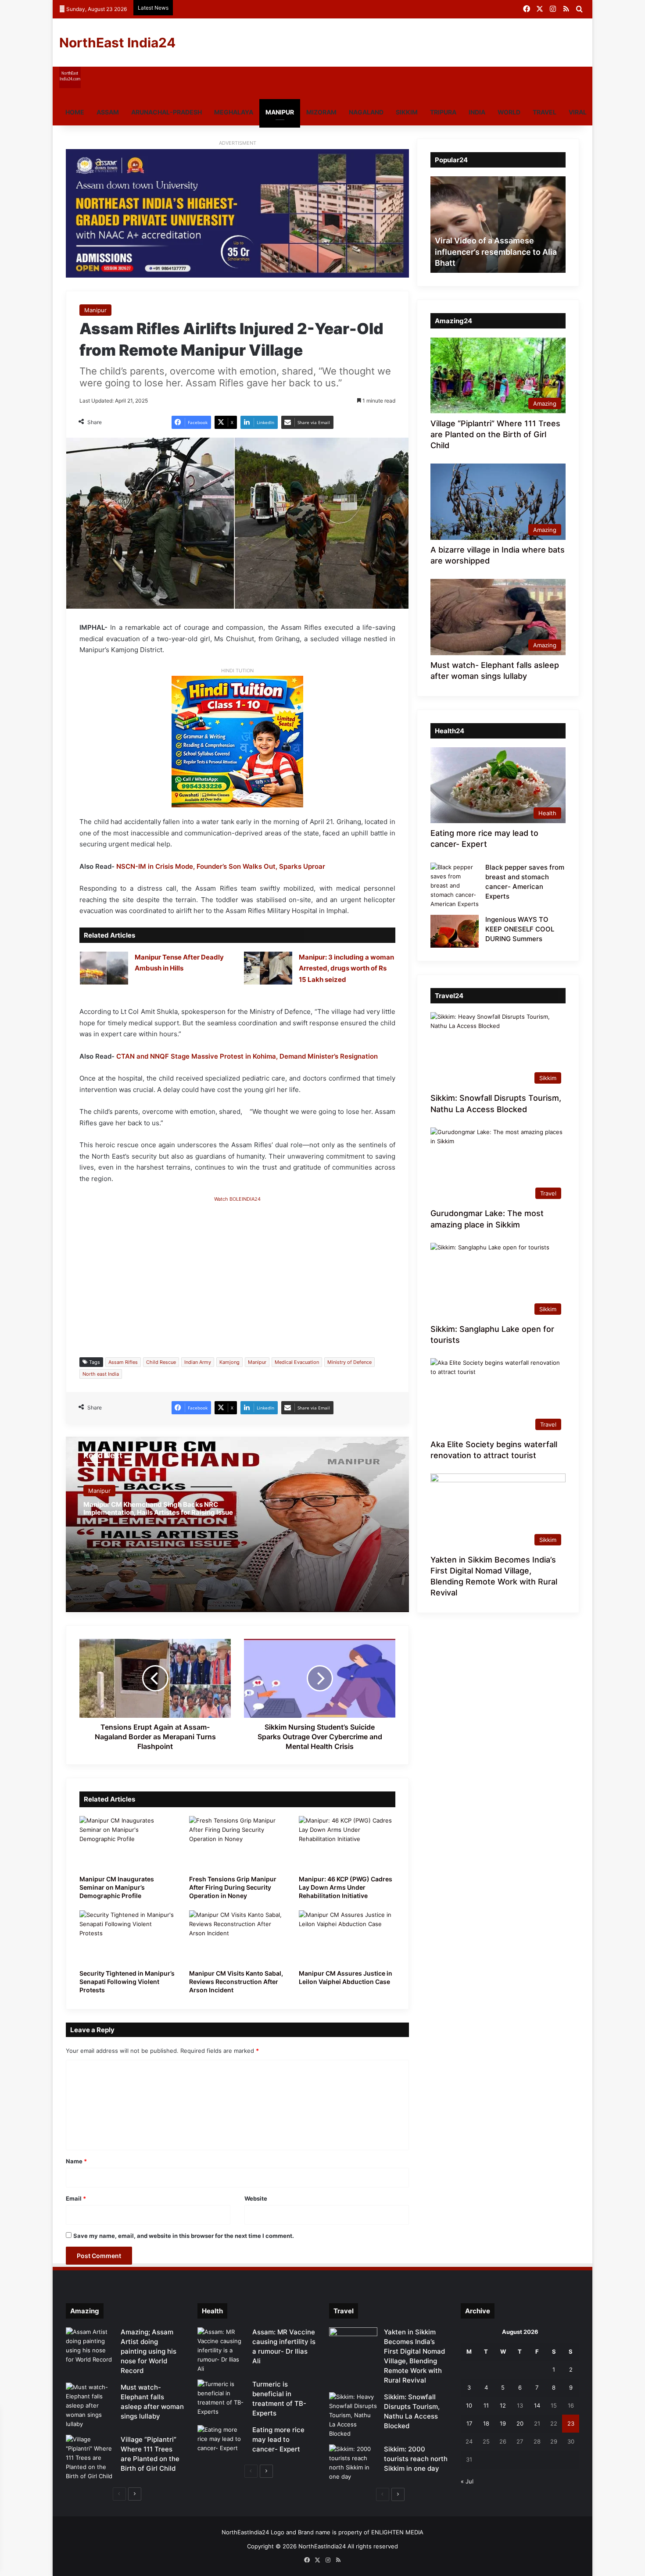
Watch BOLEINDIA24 (237, 1199)
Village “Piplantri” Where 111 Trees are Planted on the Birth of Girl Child (495, 434)
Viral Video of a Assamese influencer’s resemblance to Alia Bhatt (496, 252)
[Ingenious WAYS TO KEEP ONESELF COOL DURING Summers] (455, 931)
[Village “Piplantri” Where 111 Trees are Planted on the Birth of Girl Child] (90, 2458)
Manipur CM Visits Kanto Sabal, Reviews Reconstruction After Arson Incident (236, 1982)
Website (256, 2198)
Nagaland (366, 112)
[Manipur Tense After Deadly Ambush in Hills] (104, 968)
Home (75, 112)
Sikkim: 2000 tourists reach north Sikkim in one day (416, 2459)
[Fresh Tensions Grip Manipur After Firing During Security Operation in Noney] (237, 1843)
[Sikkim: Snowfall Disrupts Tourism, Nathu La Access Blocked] (353, 2415)
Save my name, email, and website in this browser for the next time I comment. (184, 2236)
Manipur (280, 112)
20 (520, 2423)
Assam (108, 112)
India (477, 112)
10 (469, 2405)
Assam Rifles (123, 1362)
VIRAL (578, 112)
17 (469, 2423)
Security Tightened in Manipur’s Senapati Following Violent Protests (127, 1982)
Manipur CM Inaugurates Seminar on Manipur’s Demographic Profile (117, 1887)
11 (486, 2405)
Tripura (443, 112)
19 (503, 2423)
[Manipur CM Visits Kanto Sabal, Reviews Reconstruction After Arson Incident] (237, 1937)
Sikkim (407, 112)
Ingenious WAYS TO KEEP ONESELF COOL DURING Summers (520, 929)
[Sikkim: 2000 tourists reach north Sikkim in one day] (353, 2463)
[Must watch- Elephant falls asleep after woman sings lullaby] (90, 2406)
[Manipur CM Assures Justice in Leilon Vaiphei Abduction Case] (347, 1937)
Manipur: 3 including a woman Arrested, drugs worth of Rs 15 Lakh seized (346, 968)
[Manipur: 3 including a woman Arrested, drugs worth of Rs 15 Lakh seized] (268, 968)
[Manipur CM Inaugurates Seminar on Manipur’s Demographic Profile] (128, 1843)
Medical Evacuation (297, 1362)
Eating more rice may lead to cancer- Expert (278, 2439)
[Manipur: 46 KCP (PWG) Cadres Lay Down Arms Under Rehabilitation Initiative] (347, 1843)
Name (76, 2161)
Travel (545, 112)
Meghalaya (234, 112)
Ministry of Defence (349, 1362)
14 (537, 2405)
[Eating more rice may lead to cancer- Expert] (222, 2442)
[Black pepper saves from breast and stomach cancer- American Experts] (455, 886)
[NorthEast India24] (70, 86)
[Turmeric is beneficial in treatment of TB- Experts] (222, 2398)
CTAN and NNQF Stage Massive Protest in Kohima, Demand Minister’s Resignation (247, 1056)
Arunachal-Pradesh (167, 112)
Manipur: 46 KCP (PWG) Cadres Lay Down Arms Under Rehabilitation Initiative (346, 1887)
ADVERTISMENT (238, 143)
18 (486, 2423)
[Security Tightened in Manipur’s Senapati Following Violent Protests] (128, 1937)
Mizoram (321, 112)
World (509, 112)
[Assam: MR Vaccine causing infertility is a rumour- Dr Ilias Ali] (222, 2350)
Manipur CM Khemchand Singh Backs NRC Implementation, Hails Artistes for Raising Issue (158, 1508)
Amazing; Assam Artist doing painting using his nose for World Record (149, 2351)
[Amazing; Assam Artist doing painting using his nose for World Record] (90, 2346)
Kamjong (229, 1362)
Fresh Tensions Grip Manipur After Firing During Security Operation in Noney (233, 1887)
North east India (101, 1374)
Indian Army (198, 1362)
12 (503, 2405)
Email (76, 2198)
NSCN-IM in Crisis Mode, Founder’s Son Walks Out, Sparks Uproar (221, 866)
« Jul (467, 2481)
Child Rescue (161, 1362)
